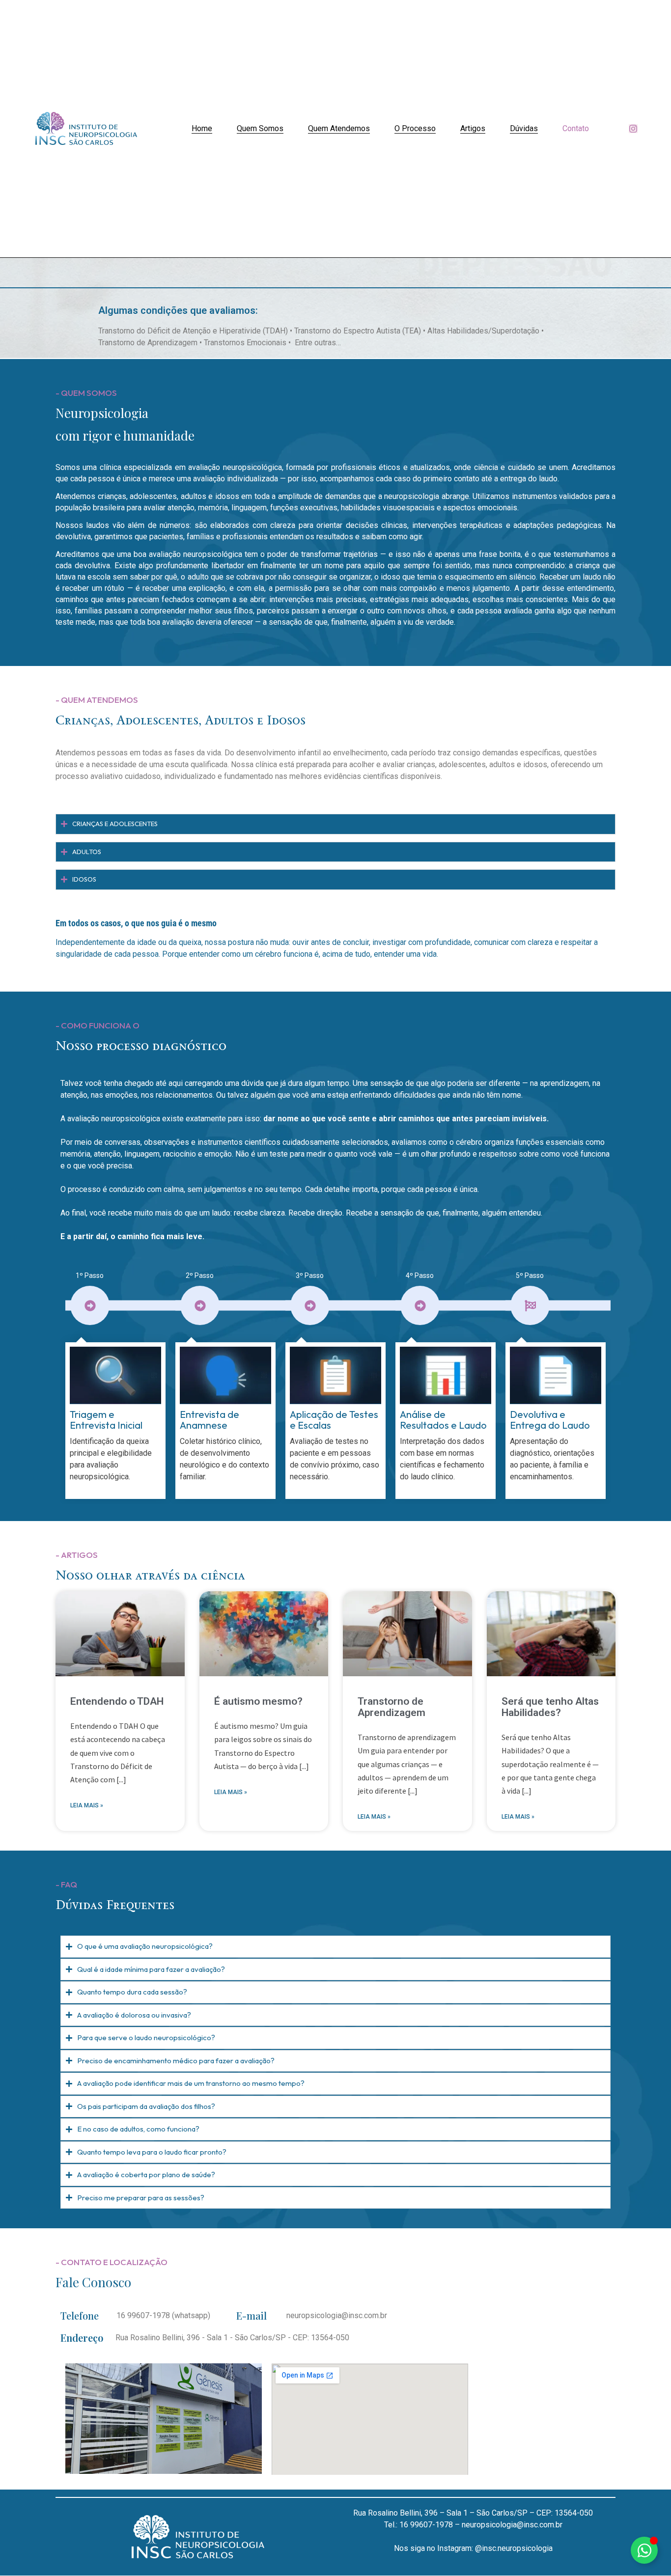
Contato (576, 128)
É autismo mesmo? (258, 1701)
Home (202, 128)
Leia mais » (87, 1805)
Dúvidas (524, 128)
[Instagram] (633, 129)
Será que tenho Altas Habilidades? (550, 1707)
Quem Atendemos (339, 128)
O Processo (415, 128)
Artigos (473, 128)
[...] (121, 1779)
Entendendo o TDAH (117, 1701)
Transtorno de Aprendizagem (391, 1707)
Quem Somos (260, 128)
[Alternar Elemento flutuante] (644, 2550)
